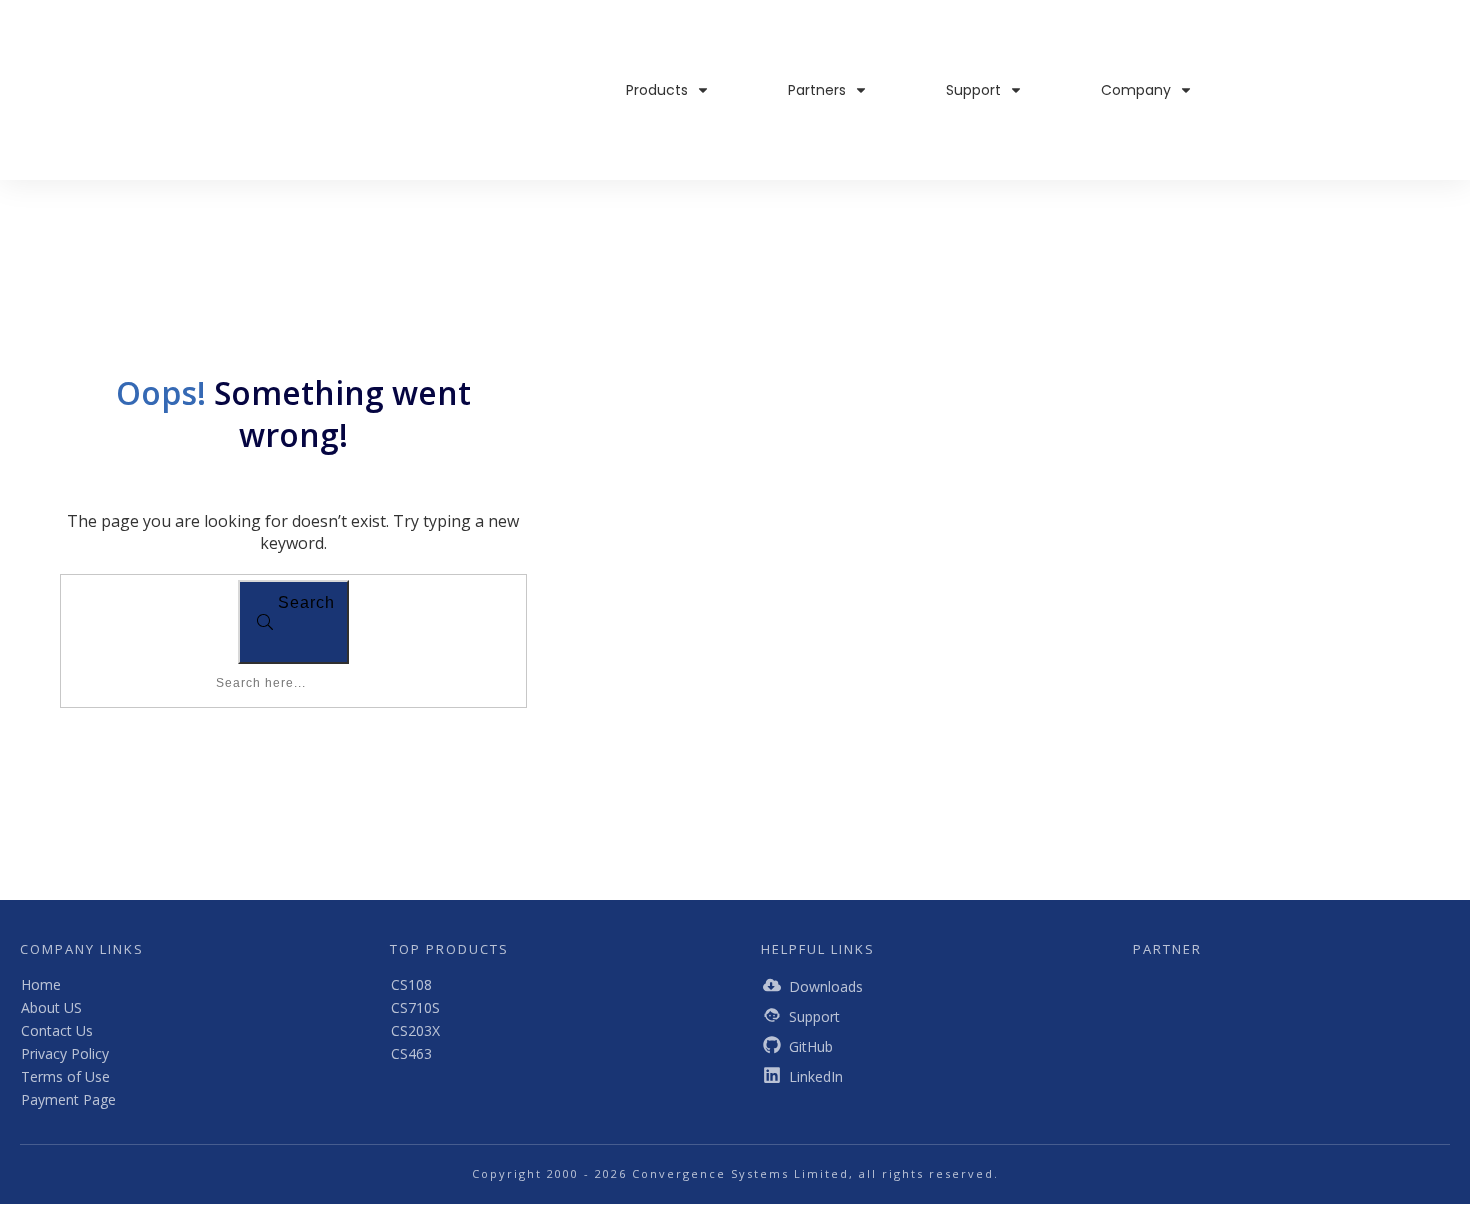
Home (41, 984)
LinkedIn (816, 1076)
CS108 (411, 984)
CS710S (415, 1007)
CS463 (411, 1053)
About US (51, 1007)
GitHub (811, 1046)
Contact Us (57, 1030)
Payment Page (68, 1099)
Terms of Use (65, 1076)
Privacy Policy (65, 1053)
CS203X (415, 1030)
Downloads (826, 986)
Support (814, 1016)
